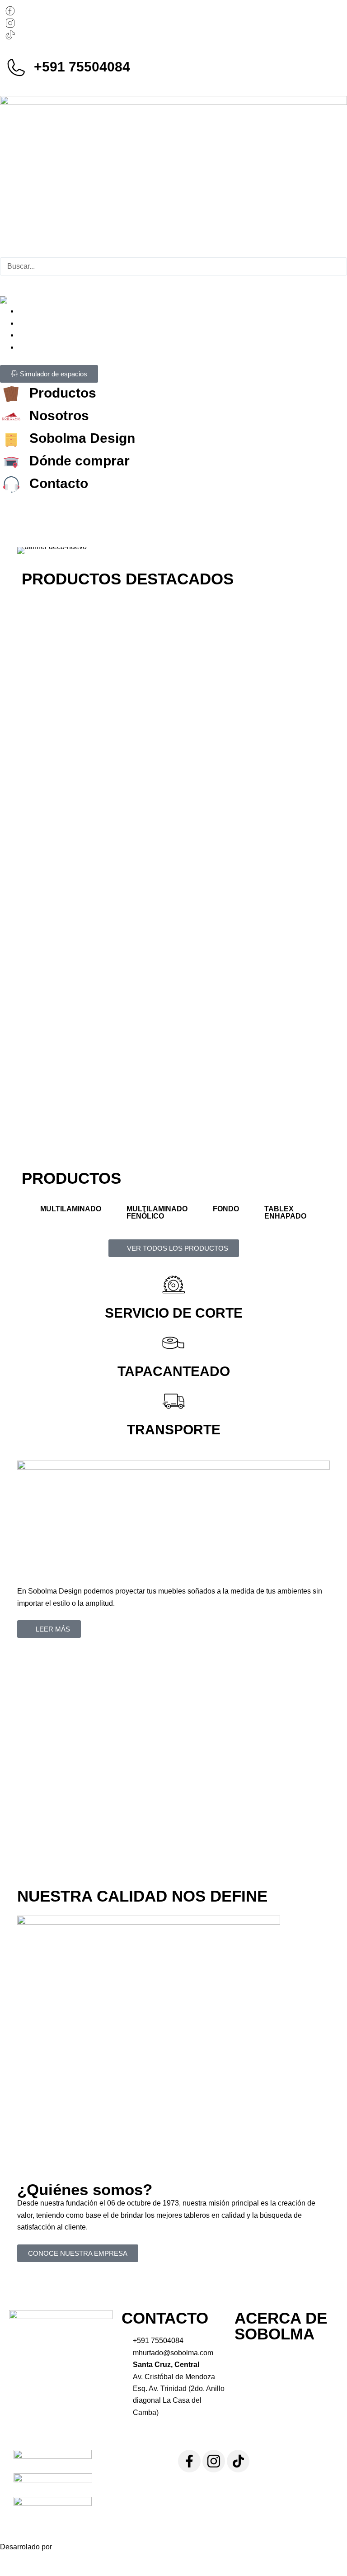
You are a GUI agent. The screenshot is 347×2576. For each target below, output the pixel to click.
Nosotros (59, 415)
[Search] (12, 285)
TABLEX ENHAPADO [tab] (285, 1212)
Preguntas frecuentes (84, 49)
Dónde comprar (80, 461)
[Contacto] (11, 484)
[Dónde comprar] (11, 462)
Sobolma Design (82, 438)
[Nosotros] (11, 417)
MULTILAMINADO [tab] (71, 1209)
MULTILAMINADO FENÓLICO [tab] (157, 1212)
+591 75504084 (82, 67)
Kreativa (67, 2547)
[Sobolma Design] (11, 439)
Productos (63, 393)
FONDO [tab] (226, 1209)
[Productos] (11, 394)
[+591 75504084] (16, 68)
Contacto (59, 483)
